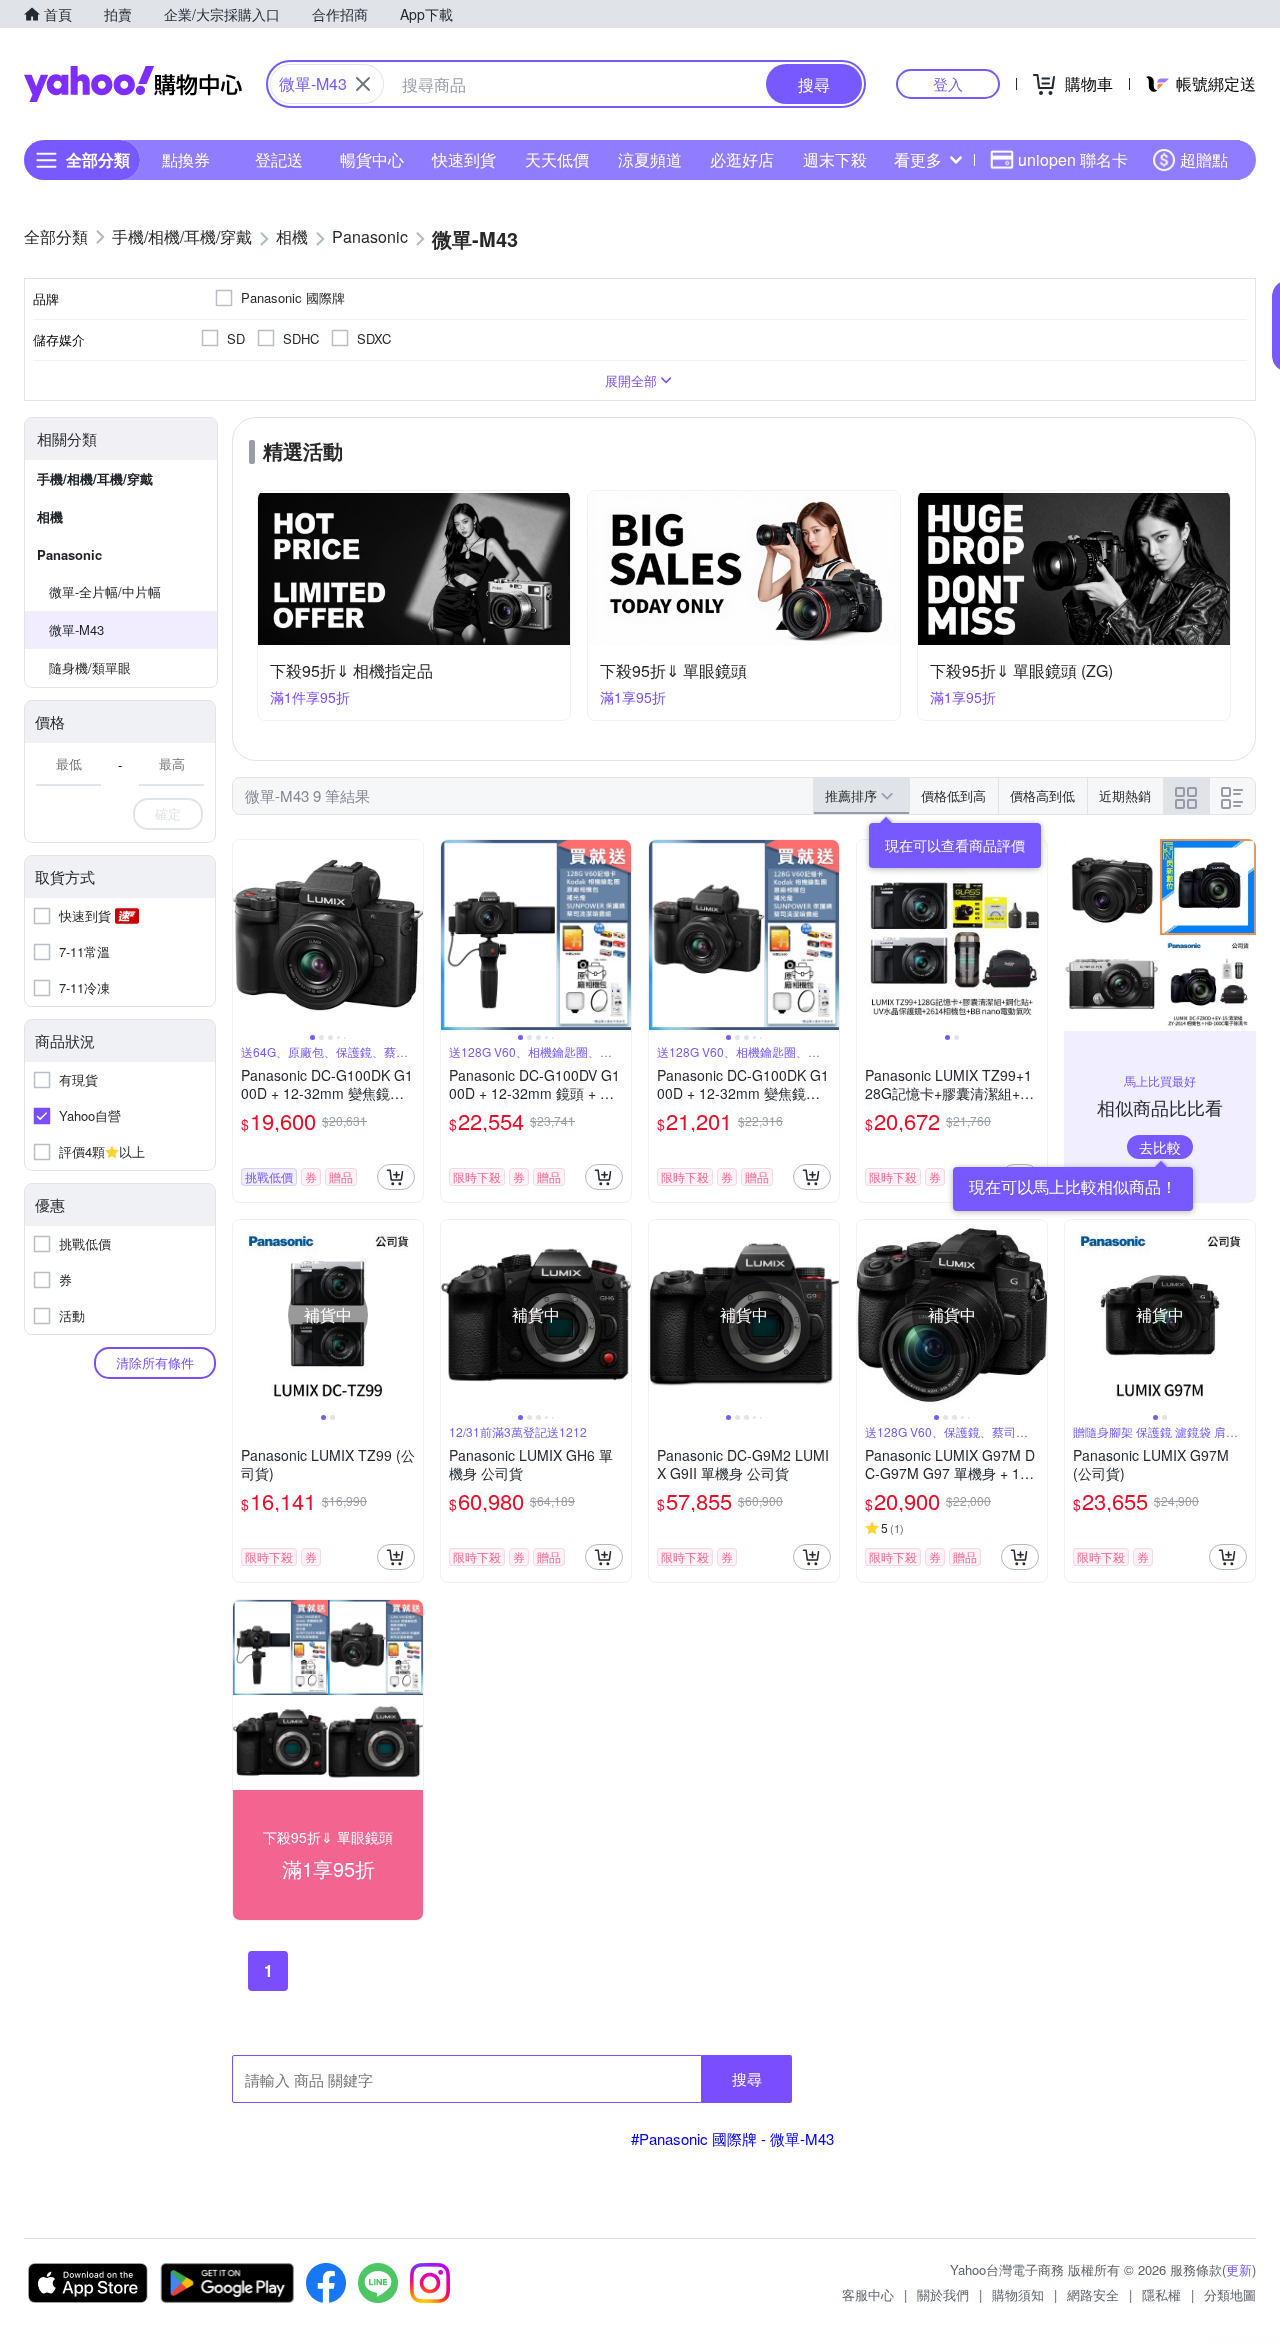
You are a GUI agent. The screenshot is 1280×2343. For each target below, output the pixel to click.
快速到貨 (464, 159)
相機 (50, 516)
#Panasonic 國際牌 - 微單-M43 (732, 2138)
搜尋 (747, 2078)
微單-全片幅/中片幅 (105, 591)
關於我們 (943, 2294)
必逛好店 (742, 159)
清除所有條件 (155, 1362)
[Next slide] (410, 935)
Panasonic (69, 554)
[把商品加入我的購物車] (396, 1177)
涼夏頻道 (650, 159)
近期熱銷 (1125, 795)
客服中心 (868, 2294)
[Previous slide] (246, 935)
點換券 (186, 159)
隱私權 (1161, 2294)
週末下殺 (835, 159)
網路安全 (1093, 2294)
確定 (168, 813)
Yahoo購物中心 (133, 84)
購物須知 (1018, 2294)
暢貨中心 (372, 159)
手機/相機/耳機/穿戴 (95, 478)
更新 (1239, 2269)
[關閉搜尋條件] (363, 84)
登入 (948, 83)
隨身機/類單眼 (90, 667)
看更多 (918, 159)
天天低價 (557, 159)
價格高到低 (1042, 795)
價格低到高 (953, 795)
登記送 (279, 159)
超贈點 (1204, 159)
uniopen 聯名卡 (1073, 159)
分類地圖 (1230, 2294)
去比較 (1160, 1147)
